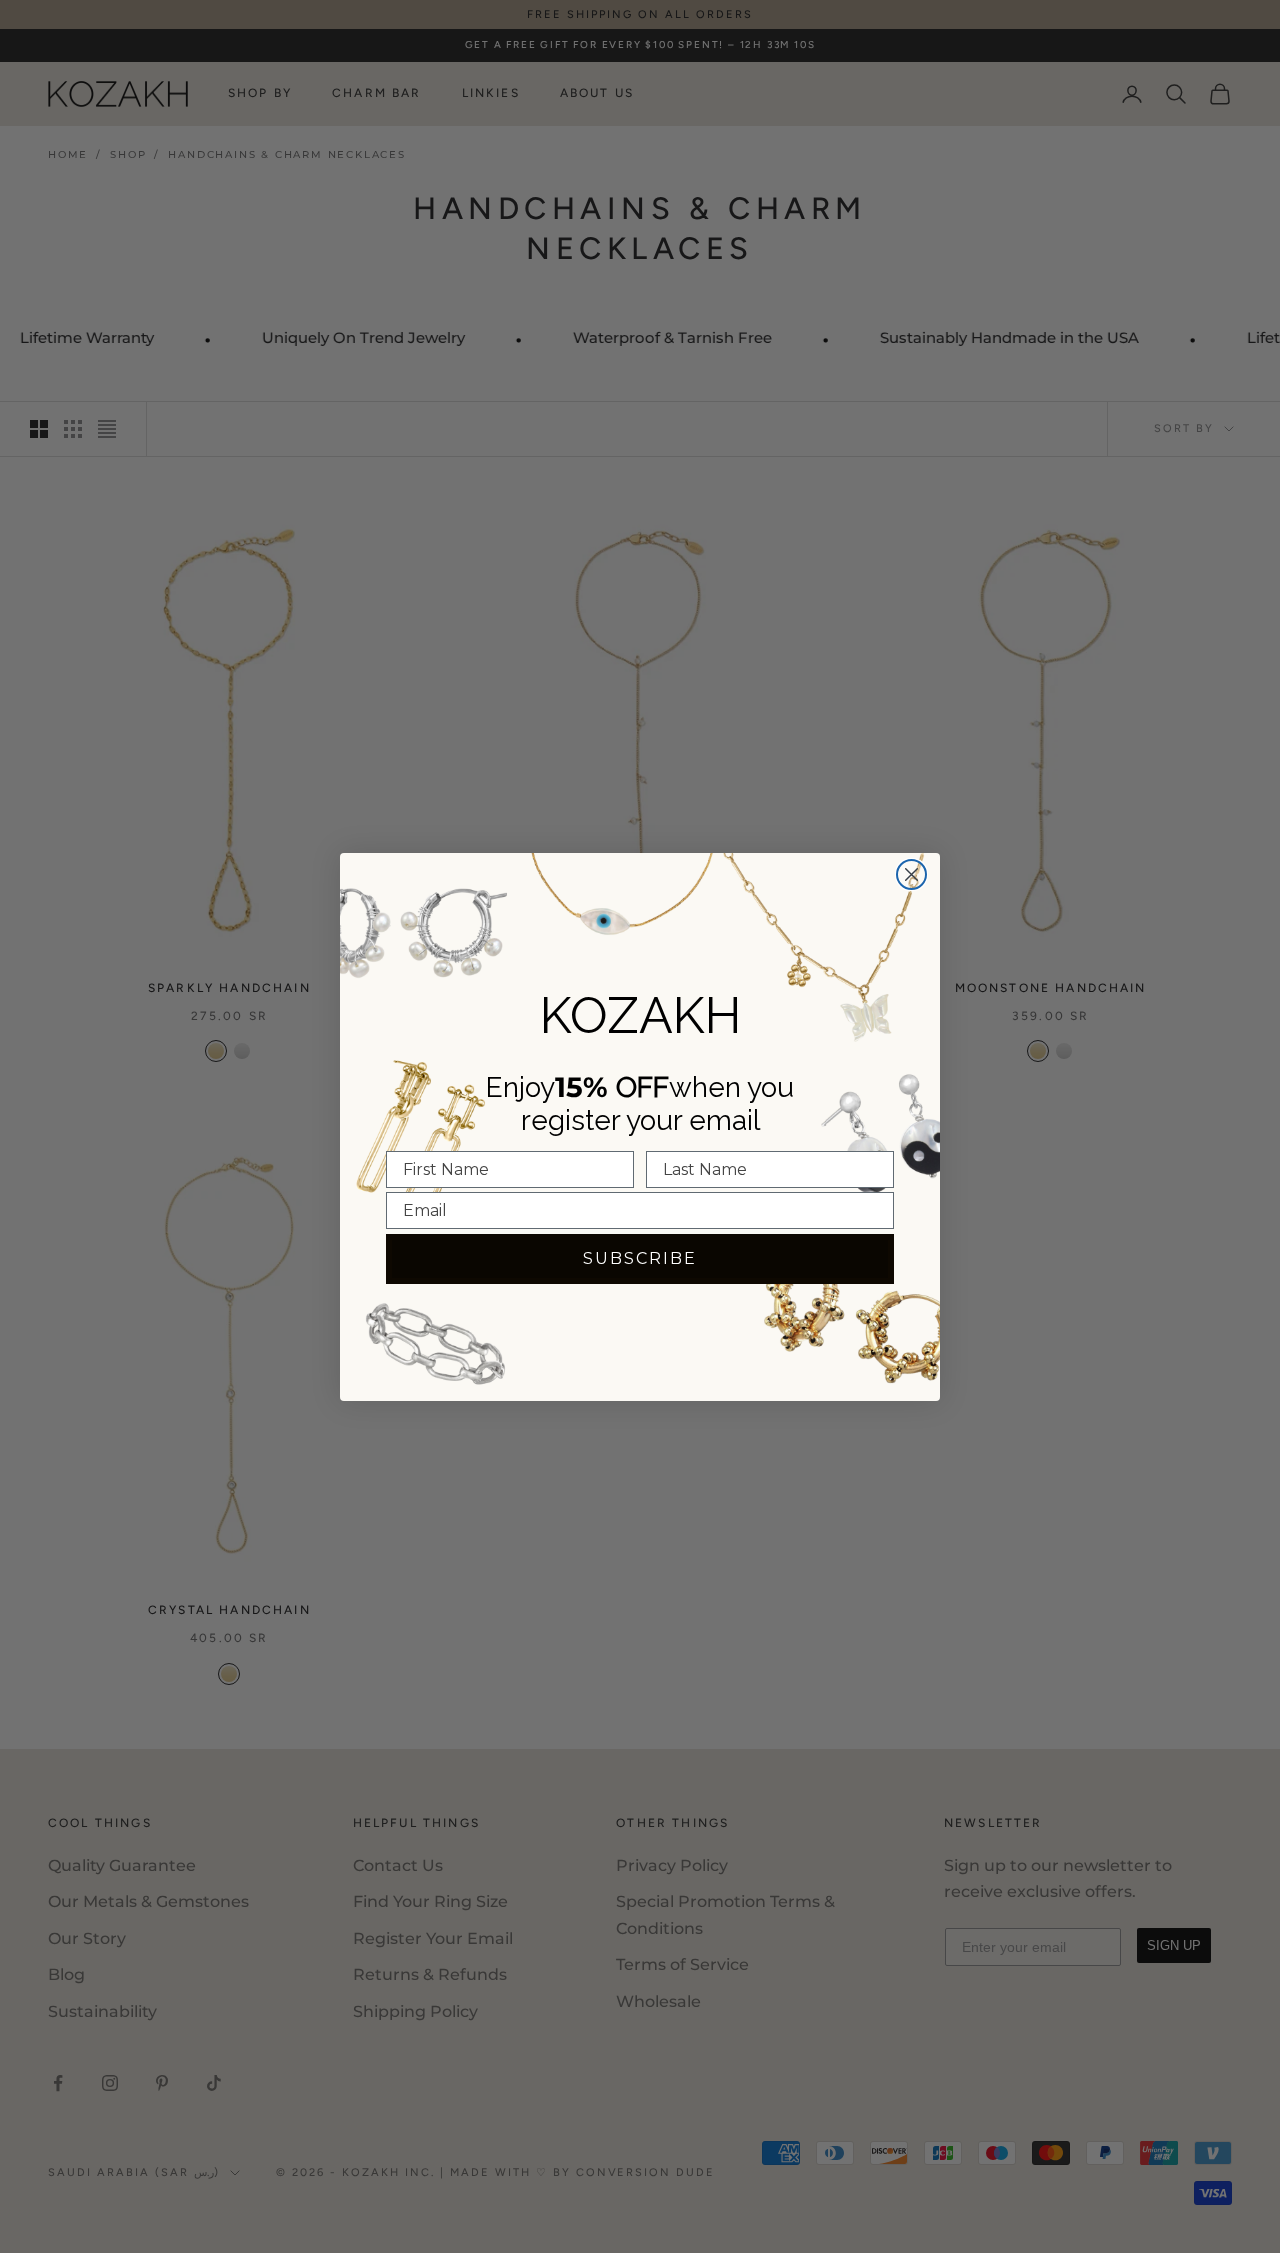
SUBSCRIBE (640, 1258)
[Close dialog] (911, 874)
